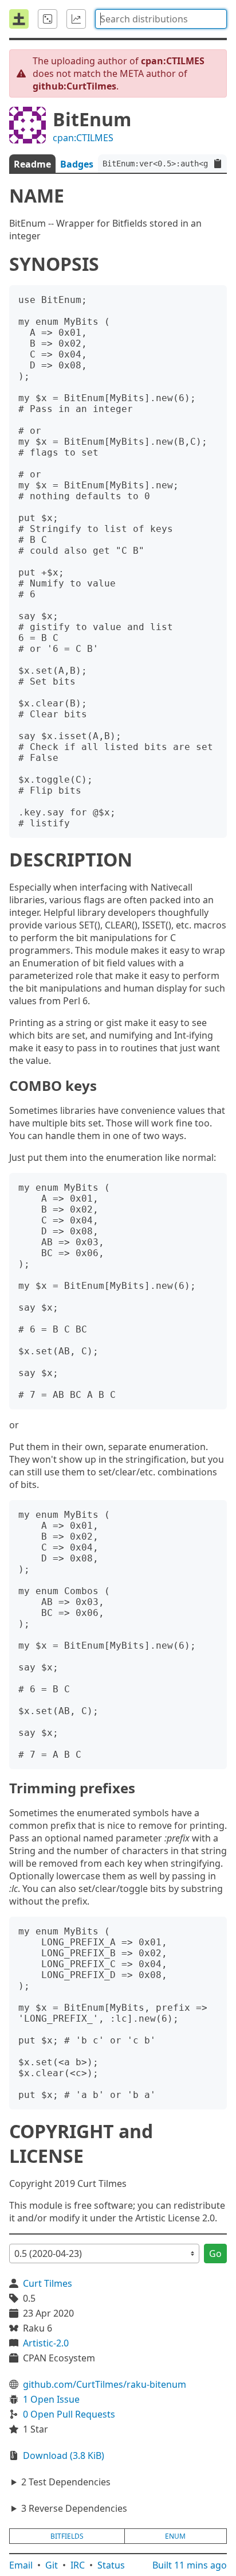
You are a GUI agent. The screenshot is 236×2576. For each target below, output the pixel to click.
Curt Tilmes (48, 2283)
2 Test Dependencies (66, 2482)
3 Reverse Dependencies (74, 2508)
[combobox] (161, 19)
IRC (78, 2565)
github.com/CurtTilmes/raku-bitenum (105, 2384)
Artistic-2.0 (46, 2343)
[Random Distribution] (48, 19)
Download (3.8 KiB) (64, 2455)
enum (175, 2536)
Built (190, 2565)
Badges (77, 164)
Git (52, 2565)
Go (215, 2253)
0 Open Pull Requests (69, 2414)
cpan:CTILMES (83, 138)
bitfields (67, 2536)
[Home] (19, 19)
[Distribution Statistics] (76, 19)
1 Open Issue (51, 2399)
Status (111, 2565)
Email (21, 2565)
